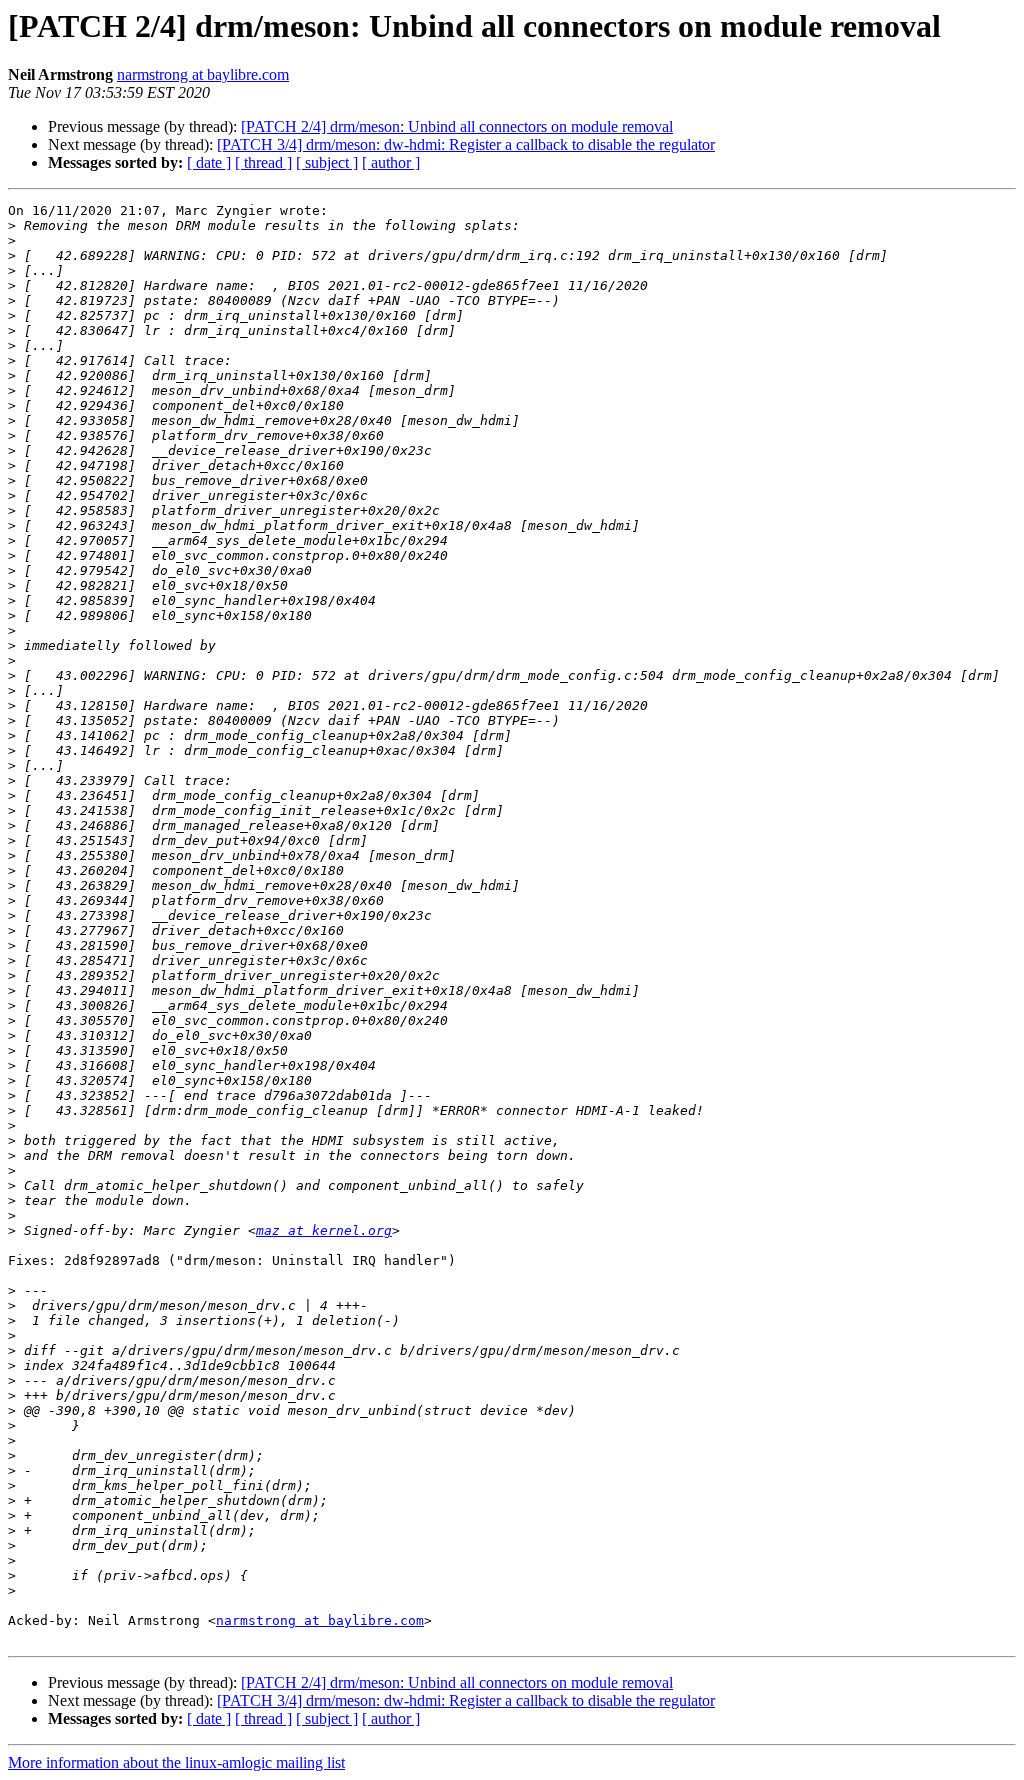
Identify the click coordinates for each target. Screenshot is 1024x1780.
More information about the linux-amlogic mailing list (176, 1762)
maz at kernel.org (324, 1230)
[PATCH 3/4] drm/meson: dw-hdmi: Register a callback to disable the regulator (466, 144)
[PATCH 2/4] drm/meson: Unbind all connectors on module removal (457, 126)
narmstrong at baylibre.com (203, 74)
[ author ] (391, 162)
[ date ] (209, 162)
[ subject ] (327, 162)
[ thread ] (263, 162)
